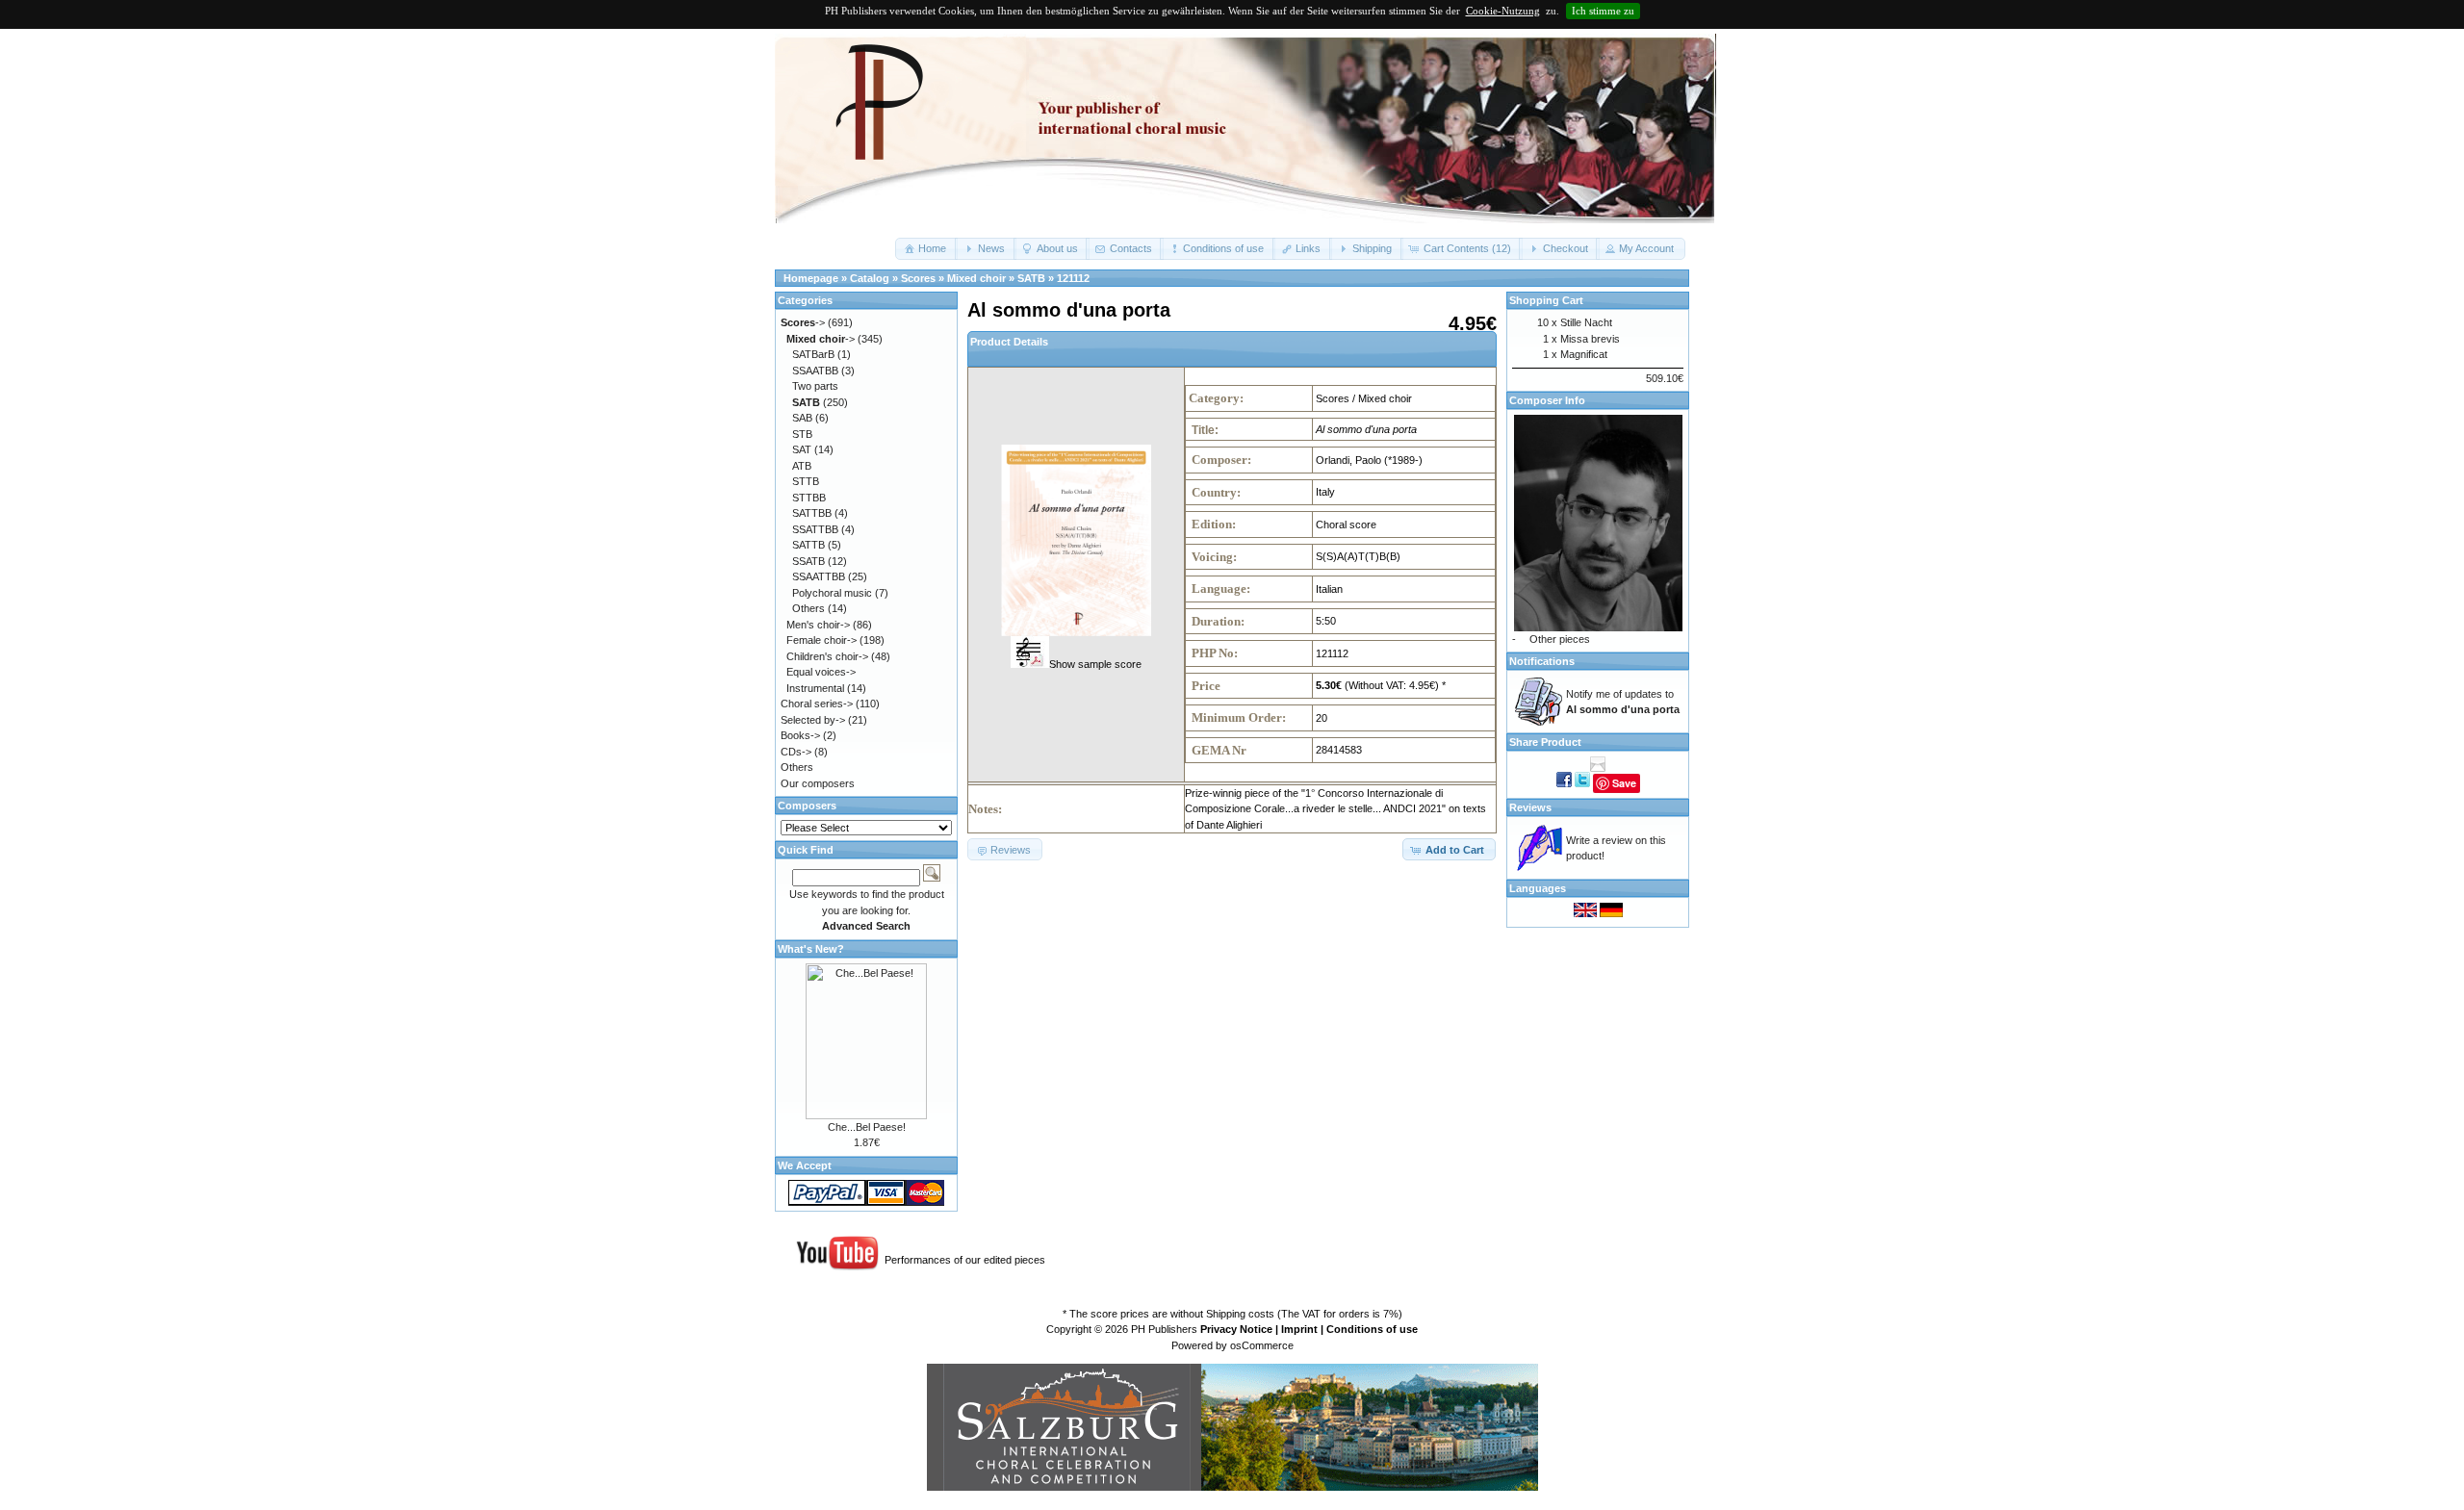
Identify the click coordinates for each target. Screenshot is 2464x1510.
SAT (802, 449)
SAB (802, 418)
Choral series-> (817, 704)
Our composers (818, 783)
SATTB (808, 545)
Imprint (1299, 1329)
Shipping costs (1240, 1314)
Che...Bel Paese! (867, 1127)
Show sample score (1095, 664)
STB (802, 434)
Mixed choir (976, 278)
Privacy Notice (1236, 1329)
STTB (806, 481)
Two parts (815, 386)
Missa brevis (1590, 339)
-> (803, 322)
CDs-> (796, 752)
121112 (1073, 278)
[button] (926, 249)
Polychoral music (832, 593)
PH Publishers (1164, 1329)
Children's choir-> (827, 656)
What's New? (811, 949)
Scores (918, 278)
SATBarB (813, 354)
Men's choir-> (818, 625)
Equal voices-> (821, 672)
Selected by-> (813, 720)
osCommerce (1262, 1345)
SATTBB (812, 513)
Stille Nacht (1586, 322)
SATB (1031, 278)
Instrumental (815, 688)
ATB (802, 466)
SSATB (808, 561)
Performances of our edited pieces (965, 1260)
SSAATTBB (819, 576)
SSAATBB (815, 371)
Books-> (800, 735)
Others (808, 608)
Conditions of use (1372, 1329)
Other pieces (1560, 639)
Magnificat (1584, 354)
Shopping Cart (1546, 300)
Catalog (870, 278)
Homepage (811, 278)
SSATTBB (815, 529)
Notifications (1542, 661)
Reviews (1530, 807)
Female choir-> (821, 640)
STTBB (809, 498)
